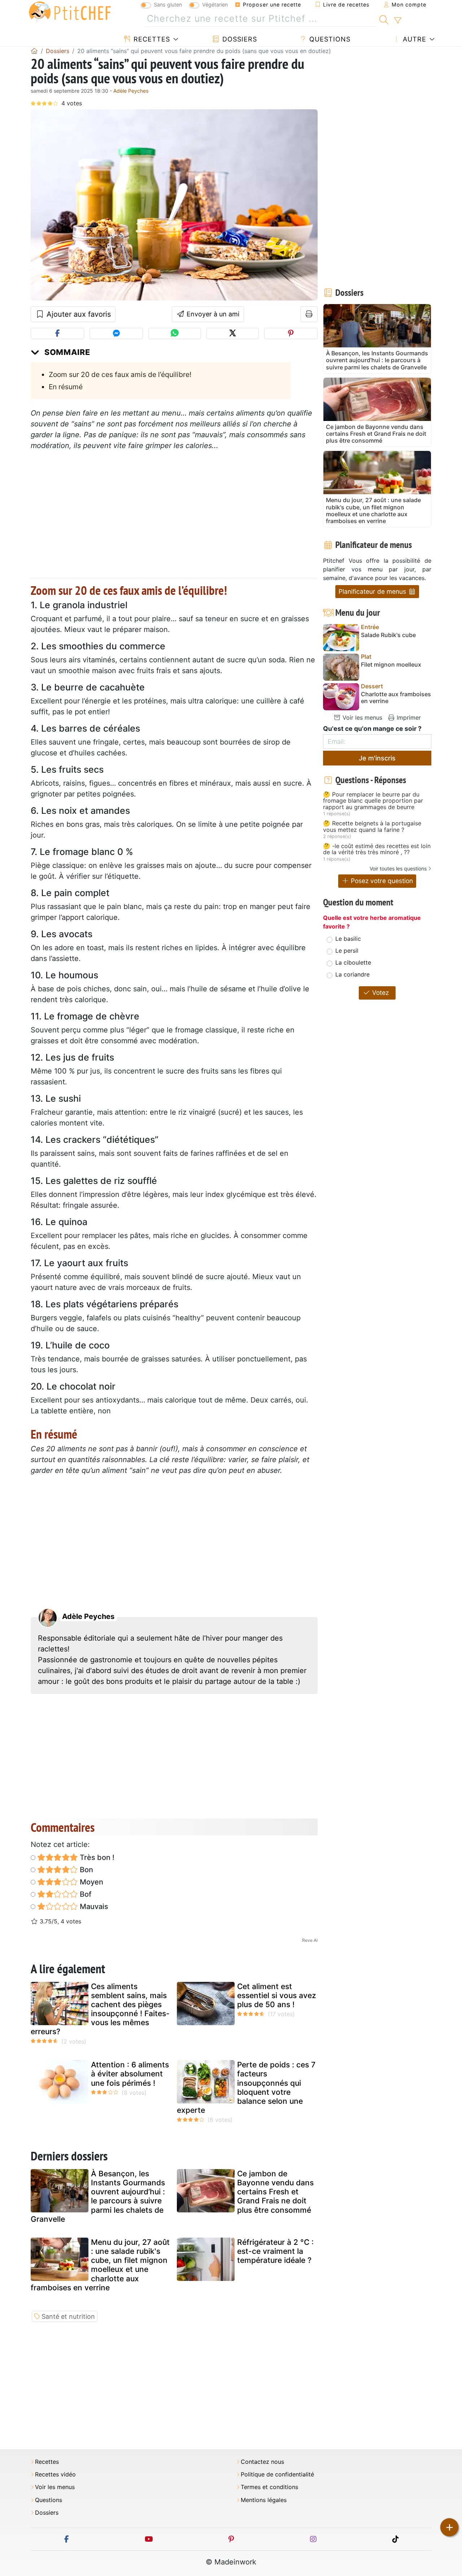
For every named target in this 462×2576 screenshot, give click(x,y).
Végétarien (215, 5)
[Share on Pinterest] (291, 333)
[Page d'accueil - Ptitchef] (34, 51)
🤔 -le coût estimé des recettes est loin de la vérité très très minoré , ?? (377, 849)
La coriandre (352, 974)
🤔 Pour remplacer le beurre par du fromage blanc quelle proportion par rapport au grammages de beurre (373, 801)
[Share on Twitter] (233, 333)
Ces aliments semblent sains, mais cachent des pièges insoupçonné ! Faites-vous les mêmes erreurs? (100, 2009)
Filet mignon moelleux (391, 665)
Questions (329, 39)
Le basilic (348, 939)
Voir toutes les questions (398, 868)
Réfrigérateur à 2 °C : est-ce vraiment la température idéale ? (275, 2251)
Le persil (347, 951)
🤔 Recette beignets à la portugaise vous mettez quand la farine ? (372, 827)
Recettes (151, 39)
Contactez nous (262, 2462)
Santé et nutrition (68, 2316)
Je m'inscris (377, 758)
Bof (85, 1894)
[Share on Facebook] (57, 333)
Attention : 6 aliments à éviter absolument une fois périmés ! (130, 2074)
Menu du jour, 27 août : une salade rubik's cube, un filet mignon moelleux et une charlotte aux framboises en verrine (100, 2265)
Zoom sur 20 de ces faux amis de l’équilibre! (120, 374)
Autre (413, 39)
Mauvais (93, 1906)
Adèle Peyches (131, 91)
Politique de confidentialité (277, 2474)
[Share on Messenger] (116, 333)
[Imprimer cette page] (309, 314)
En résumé (66, 387)
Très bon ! (96, 1857)
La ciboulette (353, 962)
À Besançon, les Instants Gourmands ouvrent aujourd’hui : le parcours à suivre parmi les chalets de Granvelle (98, 2196)
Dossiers (239, 39)
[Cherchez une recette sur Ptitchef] (384, 19)
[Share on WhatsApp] (175, 333)
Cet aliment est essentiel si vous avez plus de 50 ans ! (277, 1995)
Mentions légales (264, 2500)
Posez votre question (381, 881)
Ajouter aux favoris (78, 314)
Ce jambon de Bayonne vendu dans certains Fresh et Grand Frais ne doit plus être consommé (275, 2192)
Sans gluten (168, 5)
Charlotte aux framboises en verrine (396, 698)
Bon (86, 1870)
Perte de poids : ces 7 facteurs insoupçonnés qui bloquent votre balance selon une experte (246, 2087)
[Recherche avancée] (398, 21)
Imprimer (408, 717)
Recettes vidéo (55, 2474)
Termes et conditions (269, 2487)
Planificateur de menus (373, 591)
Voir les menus (361, 717)
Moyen (91, 1882)
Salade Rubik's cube (388, 635)
